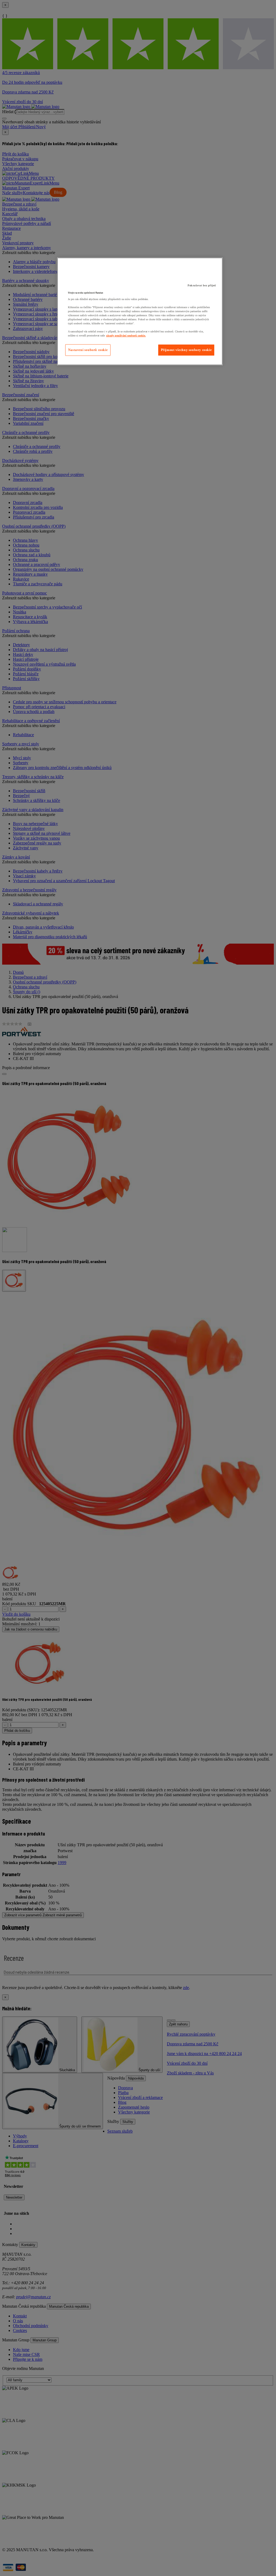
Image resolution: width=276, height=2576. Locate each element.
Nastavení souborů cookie (88, 350)
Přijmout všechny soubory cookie (186, 350)
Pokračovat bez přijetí (202, 285)
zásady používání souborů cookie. (126, 336)
